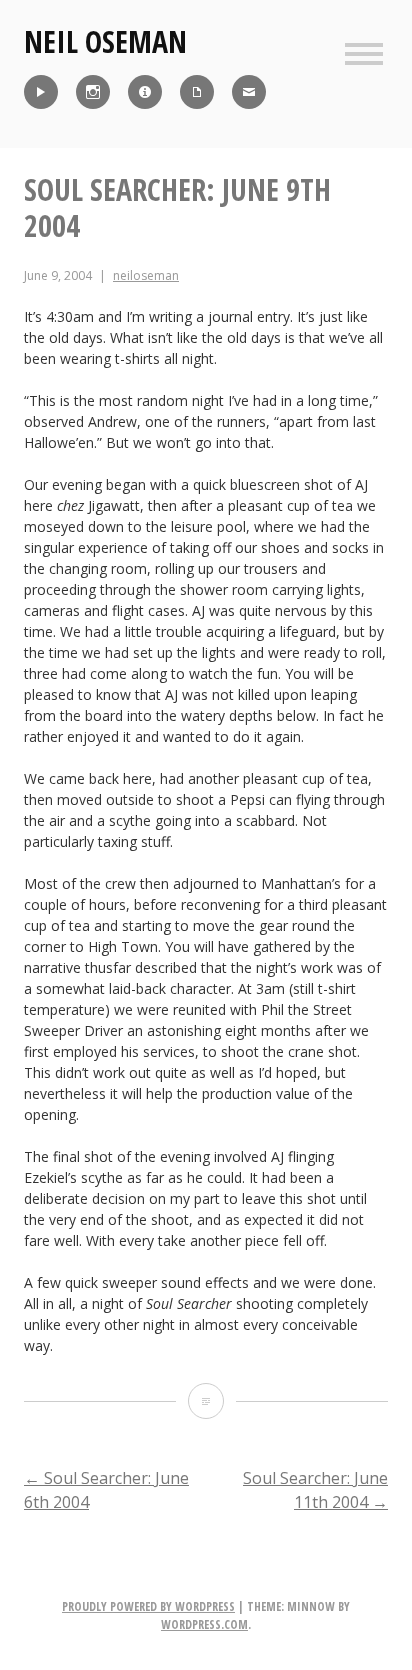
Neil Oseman (105, 41)
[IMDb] (145, 92)
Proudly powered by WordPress (148, 1606)
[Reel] (41, 92)
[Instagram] (93, 92)
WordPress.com (204, 1624)
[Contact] (249, 92)
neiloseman (146, 275)
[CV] (197, 92)
